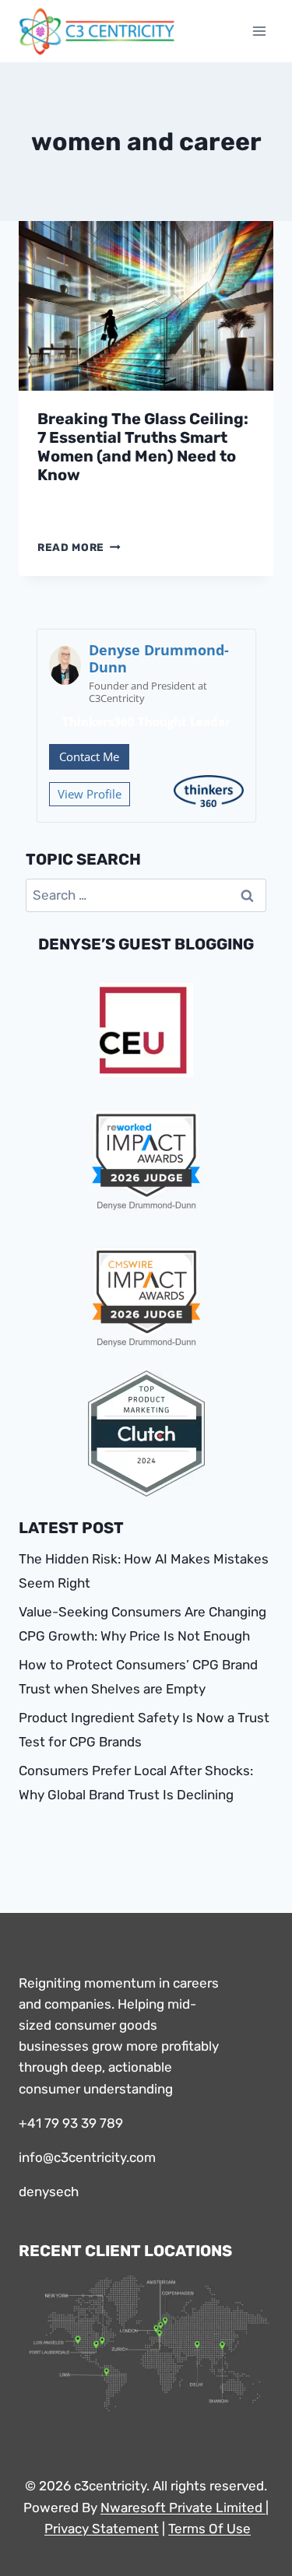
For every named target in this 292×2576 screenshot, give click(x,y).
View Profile (90, 794)
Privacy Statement (102, 2529)
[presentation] (146, 306)
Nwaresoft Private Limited (181, 2508)
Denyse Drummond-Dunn (159, 658)
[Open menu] (259, 31)
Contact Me (89, 756)
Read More (79, 547)
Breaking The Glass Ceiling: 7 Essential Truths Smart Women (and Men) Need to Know (143, 447)
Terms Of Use (209, 2529)
